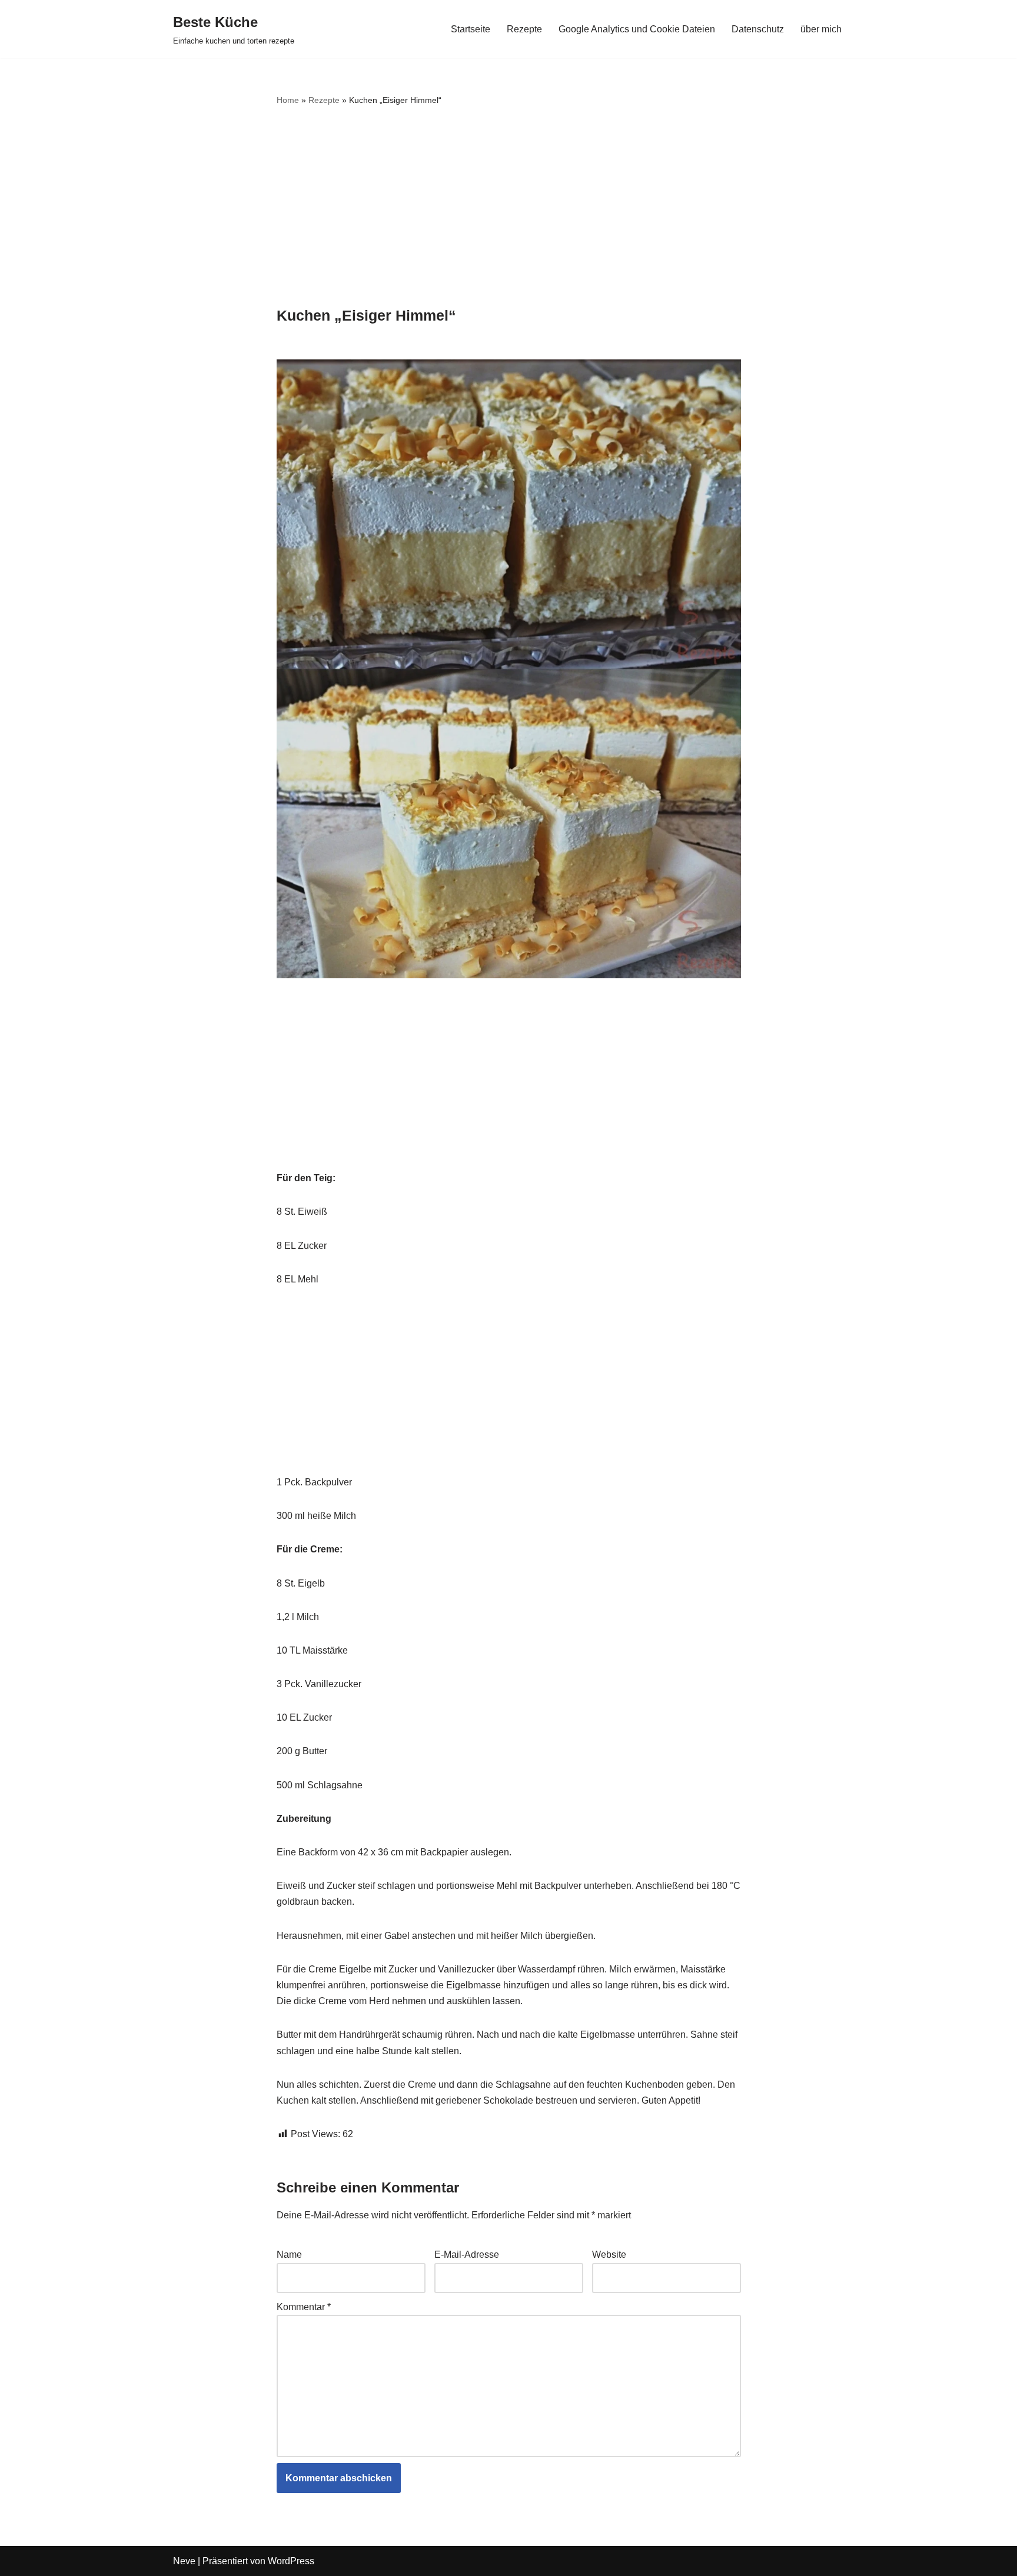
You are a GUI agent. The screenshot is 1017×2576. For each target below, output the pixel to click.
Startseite (471, 29)
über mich (821, 29)
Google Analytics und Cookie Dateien (637, 29)
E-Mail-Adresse (467, 2255)
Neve (184, 2561)
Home (288, 100)
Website (609, 2255)
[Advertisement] (509, 208)
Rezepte (524, 29)
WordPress (291, 2561)
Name (289, 2255)
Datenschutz (758, 29)
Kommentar (304, 2307)
